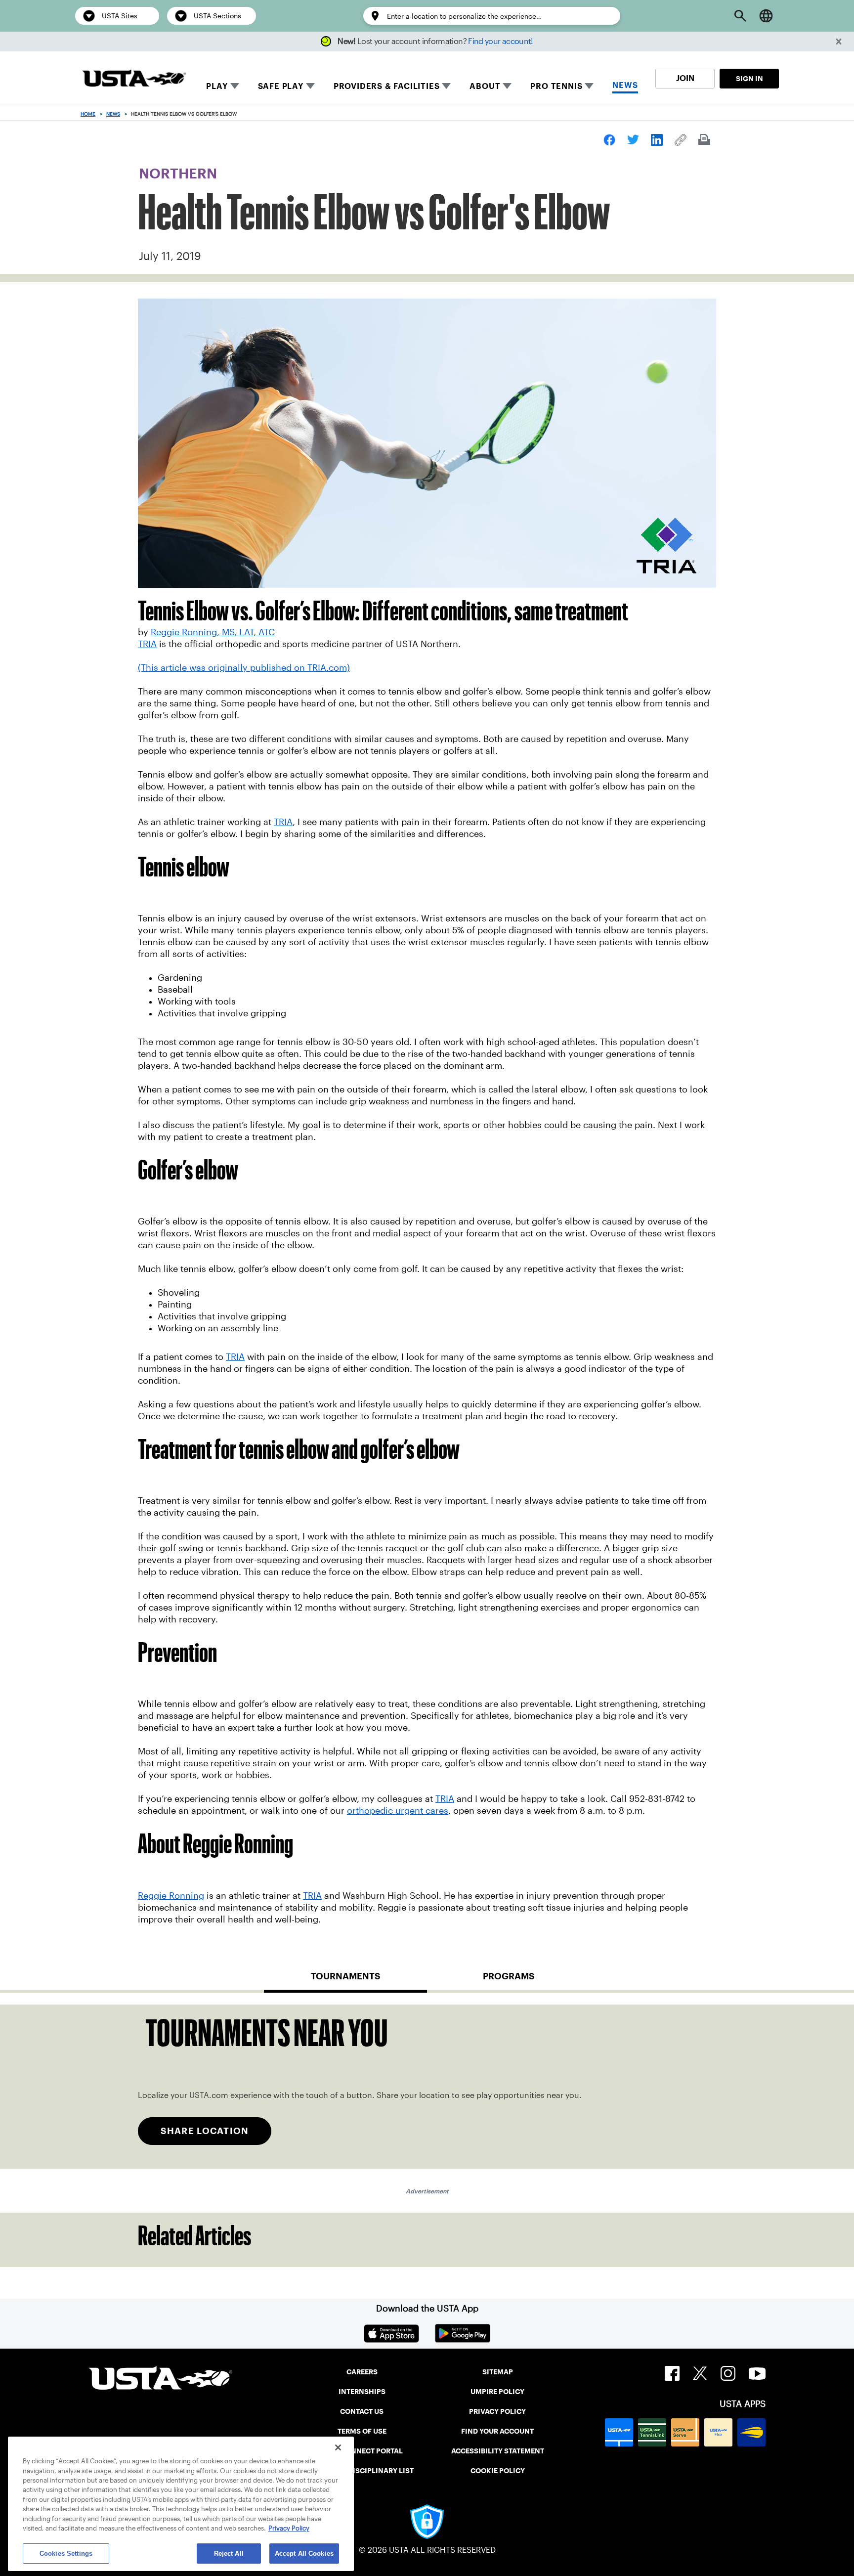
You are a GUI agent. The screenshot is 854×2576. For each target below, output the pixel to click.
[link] (609, 140)
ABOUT (485, 86)
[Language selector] (766, 16)
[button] (839, 42)
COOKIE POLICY (498, 2471)
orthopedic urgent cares (398, 1811)
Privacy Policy (289, 2529)
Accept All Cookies (304, 2554)
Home (88, 114)
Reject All (229, 2554)
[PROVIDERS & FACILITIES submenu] (446, 86)
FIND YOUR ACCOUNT (497, 2431)
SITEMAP (498, 2372)
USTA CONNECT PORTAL (362, 2451)
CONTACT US (362, 2411)
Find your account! (500, 41)
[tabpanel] (427, 2087)
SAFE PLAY (281, 86)
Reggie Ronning (171, 1896)
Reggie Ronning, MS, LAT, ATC (213, 632)
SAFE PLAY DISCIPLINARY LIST (362, 2471)
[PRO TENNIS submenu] (589, 86)
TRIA (147, 644)
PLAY (217, 86)
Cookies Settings (66, 2554)
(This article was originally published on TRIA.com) (244, 668)
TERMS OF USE (362, 2431)
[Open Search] (740, 16)
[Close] (338, 2447)
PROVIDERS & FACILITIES (387, 86)
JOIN (685, 78)
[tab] (345, 1980)
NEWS (625, 85)
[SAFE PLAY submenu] (310, 86)
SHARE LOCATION (205, 2131)
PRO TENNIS (556, 86)
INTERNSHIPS (362, 2392)
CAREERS (362, 2372)
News (113, 114)
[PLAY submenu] (235, 86)
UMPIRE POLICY (497, 2392)
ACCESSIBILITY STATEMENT (498, 2451)
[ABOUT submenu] (507, 86)
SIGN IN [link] (749, 79)
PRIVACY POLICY (497, 2411)
